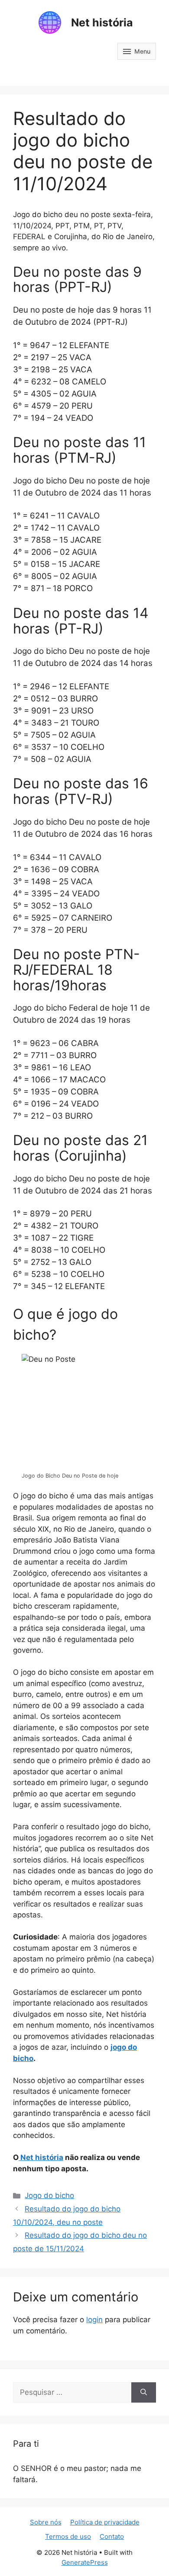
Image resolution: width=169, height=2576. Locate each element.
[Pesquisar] (144, 2393)
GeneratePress (85, 2562)
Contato (112, 2536)
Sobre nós (46, 2522)
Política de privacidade (105, 2522)
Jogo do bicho (49, 2195)
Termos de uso (68, 2536)
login (94, 2320)
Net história (102, 22)
